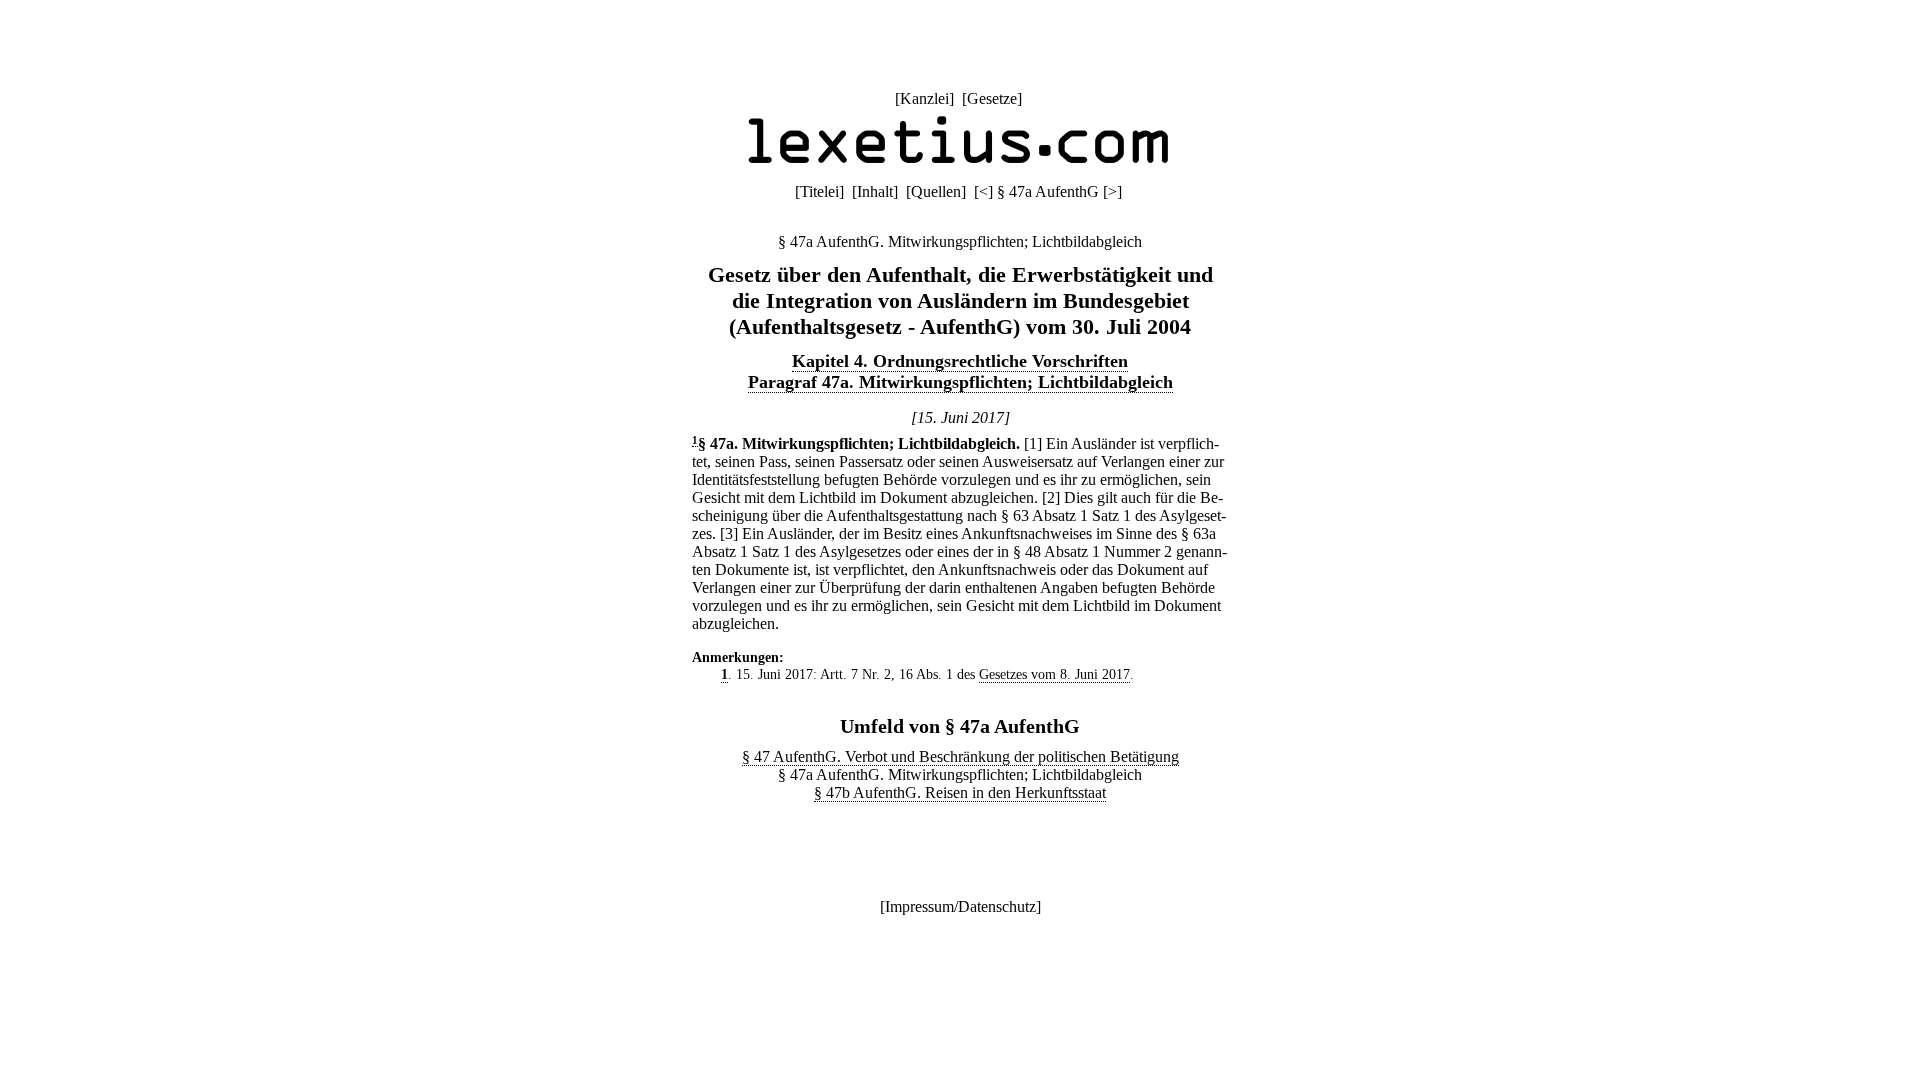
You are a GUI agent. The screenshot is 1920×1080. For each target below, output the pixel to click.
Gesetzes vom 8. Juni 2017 (1054, 674)
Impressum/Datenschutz (960, 906)
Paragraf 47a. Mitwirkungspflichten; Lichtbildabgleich (960, 382)
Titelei (819, 191)
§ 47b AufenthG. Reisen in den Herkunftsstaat (960, 792)
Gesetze (992, 98)
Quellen (936, 191)
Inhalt (875, 191)
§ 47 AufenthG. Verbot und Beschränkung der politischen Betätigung (960, 756)
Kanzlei (924, 98)
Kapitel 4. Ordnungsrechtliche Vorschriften (960, 361)
